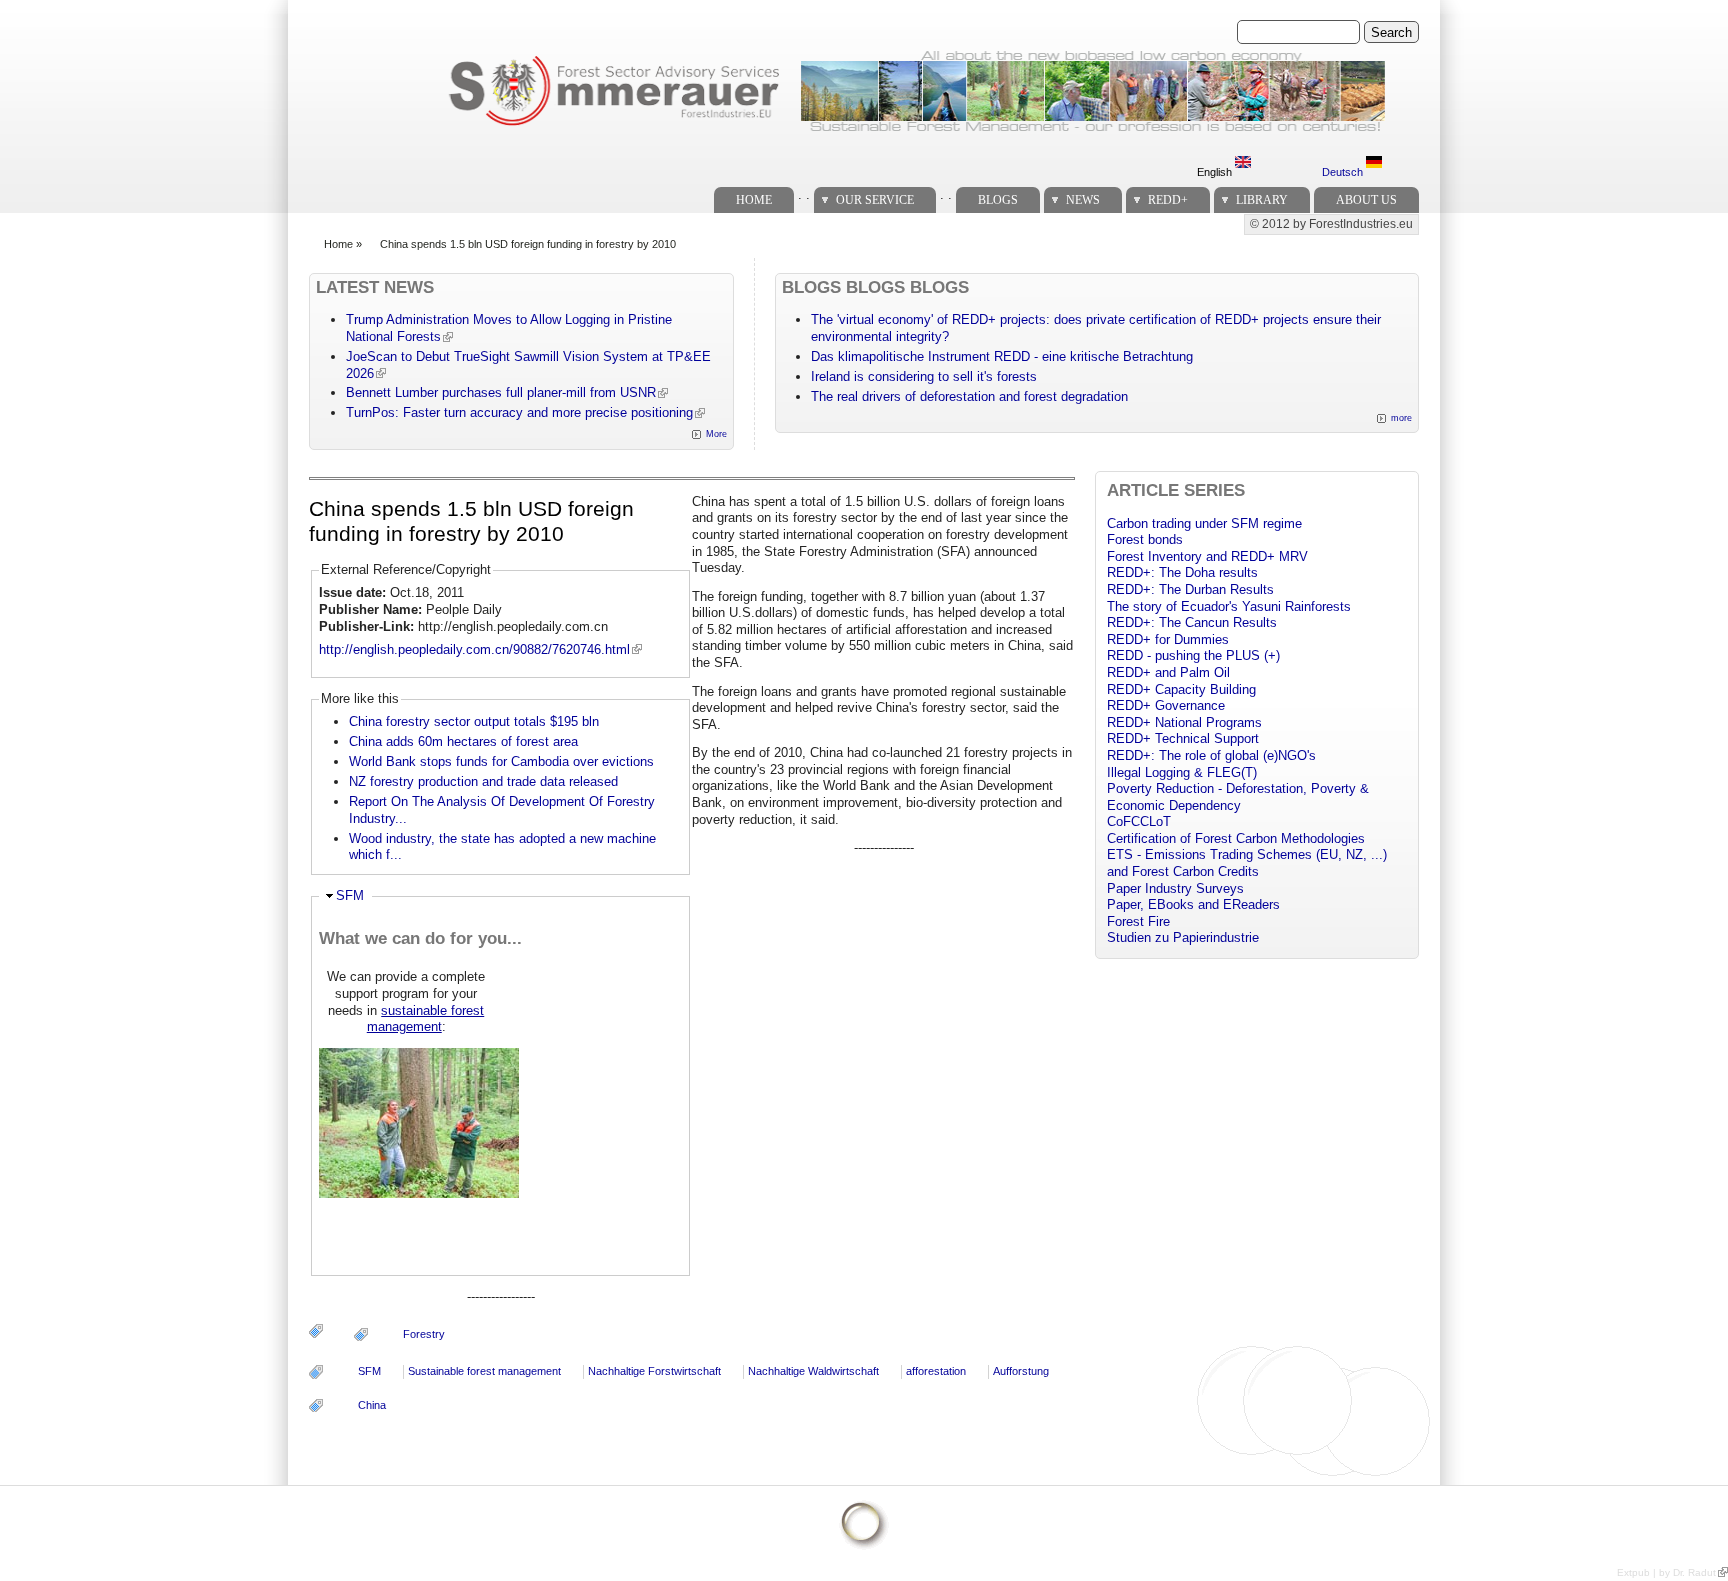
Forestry (424, 1334)
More (716, 434)
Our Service (875, 200)
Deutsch (1344, 172)
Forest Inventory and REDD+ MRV (1207, 556)
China (372, 1405)
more (1401, 418)
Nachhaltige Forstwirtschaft (654, 1371)
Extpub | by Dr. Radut (1666, 1572)
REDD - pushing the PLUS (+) (1193, 655)
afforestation (936, 1371)
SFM (350, 895)
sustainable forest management (426, 1019)
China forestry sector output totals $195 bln (474, 721)
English (1216, 172)
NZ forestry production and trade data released (483, 781)
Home (754, 200)
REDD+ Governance (1166, 705)
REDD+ (1168, 200)
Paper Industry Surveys (1175, 888)
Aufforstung (1021, 1371)
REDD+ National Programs (1184, 722)
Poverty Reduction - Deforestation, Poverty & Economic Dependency (1238, 797)
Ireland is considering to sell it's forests (924, 376)
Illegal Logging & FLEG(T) (1182, 772)
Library (1262, 200)
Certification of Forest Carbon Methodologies (1236, 838)
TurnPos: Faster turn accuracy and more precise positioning (519, 412)
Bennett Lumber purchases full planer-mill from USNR (501, 392)
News (1083, 200)
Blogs (998, 200)
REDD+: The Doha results (1182, 572)
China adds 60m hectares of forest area (463, 741)
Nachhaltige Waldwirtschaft (813, 1371)
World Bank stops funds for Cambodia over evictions (501, 761)
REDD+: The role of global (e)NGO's (1211, 755)
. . (804, 194)
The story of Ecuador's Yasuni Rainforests (1229, 606)
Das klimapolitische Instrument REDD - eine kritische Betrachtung (1002, 356)
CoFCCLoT (1139, 821)
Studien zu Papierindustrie (1183, 937)
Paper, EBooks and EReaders (1193, 904)
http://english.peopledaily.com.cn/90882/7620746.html (474, 649)
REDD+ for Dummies (1168, 639)
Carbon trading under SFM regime (1204, 523)
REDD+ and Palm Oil (1168, 672)
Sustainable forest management (484, 1371)
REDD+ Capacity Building (1181, 689)
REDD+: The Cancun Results (1192, 622)
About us (1366, 200)
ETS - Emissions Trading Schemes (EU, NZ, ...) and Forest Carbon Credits (1247, 863)
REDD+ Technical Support (1183, 738)
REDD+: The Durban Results (1190, 589)
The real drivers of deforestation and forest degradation (969, 396)
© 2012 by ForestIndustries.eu (1331, 224)
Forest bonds (1145, 539)
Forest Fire (1138, 921)
